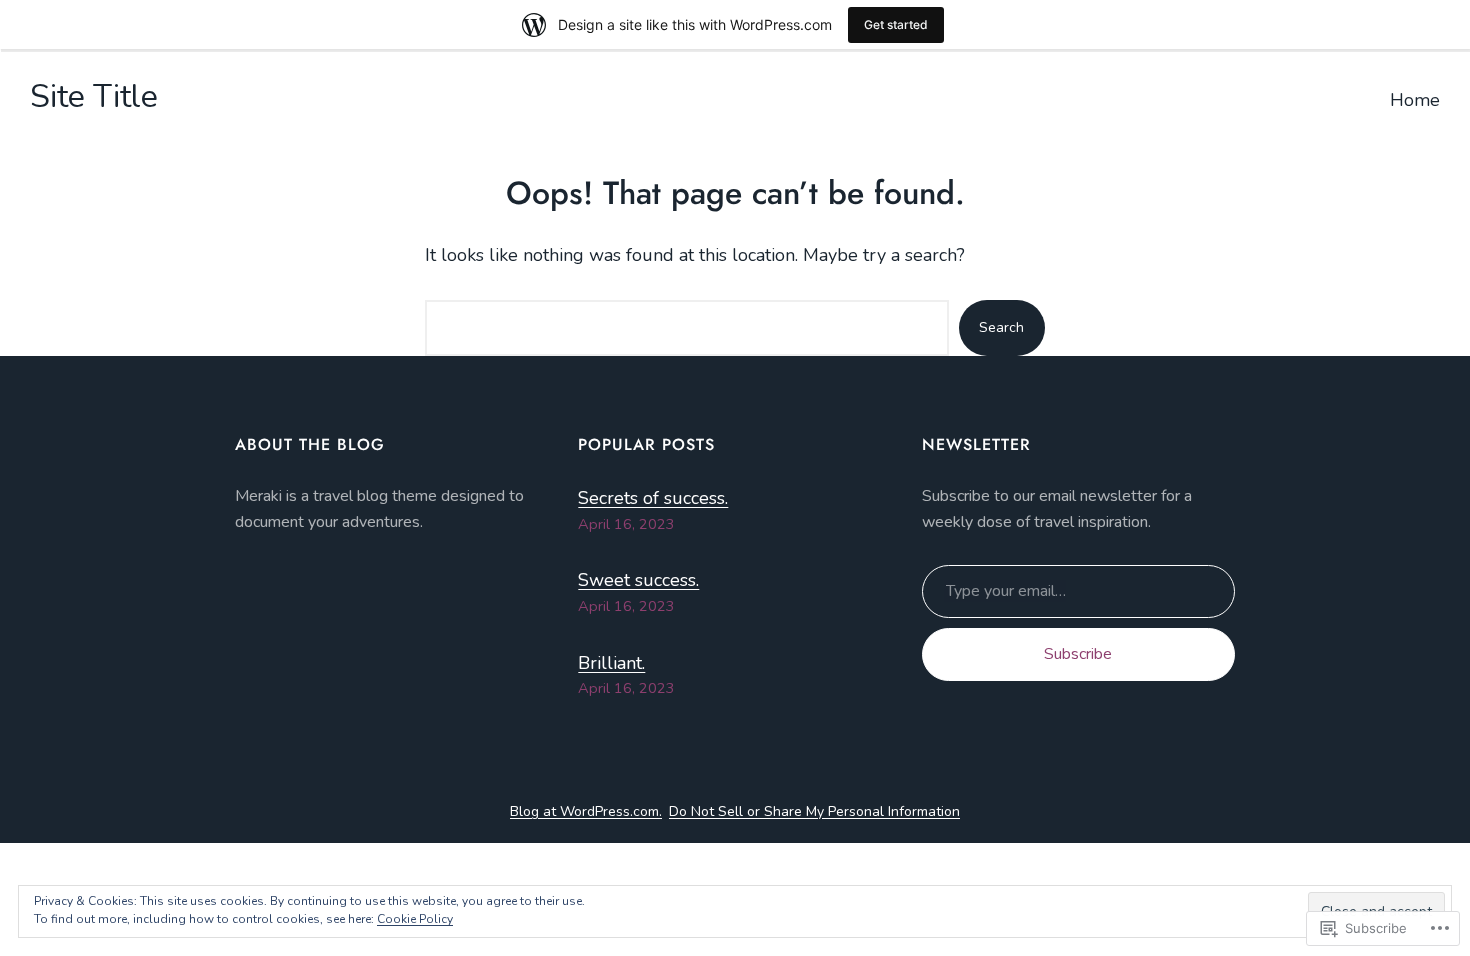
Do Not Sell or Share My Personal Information (814, 811)
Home (1415, 100)
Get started (896, 24)
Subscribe (1078, 654)
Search (1001, 327)
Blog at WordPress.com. (586, 811)
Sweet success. (638, 580)
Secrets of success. (653, 498)
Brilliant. (611, 663)
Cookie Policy (415, 919)
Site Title (94, 96)
